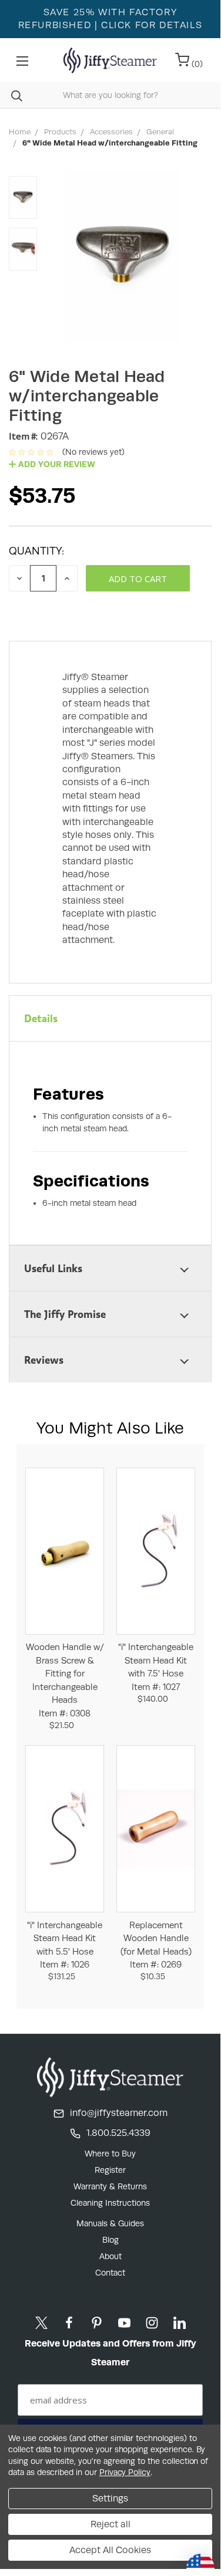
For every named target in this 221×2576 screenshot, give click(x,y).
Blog (110, 2240)
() (196, 64)
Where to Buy (110, 2154)
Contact (110, 2273)
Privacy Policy (125, 2472)
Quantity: (36, 551)
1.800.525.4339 (118, 2133)
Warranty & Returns (110, 2186)
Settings (110, 2498)
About (110, 2256)
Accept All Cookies (110, 2550)
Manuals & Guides (110, 2223)
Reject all (110, 2524)
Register (110, 2170)
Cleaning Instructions (110, 2203)
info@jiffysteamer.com (119, 2113)
